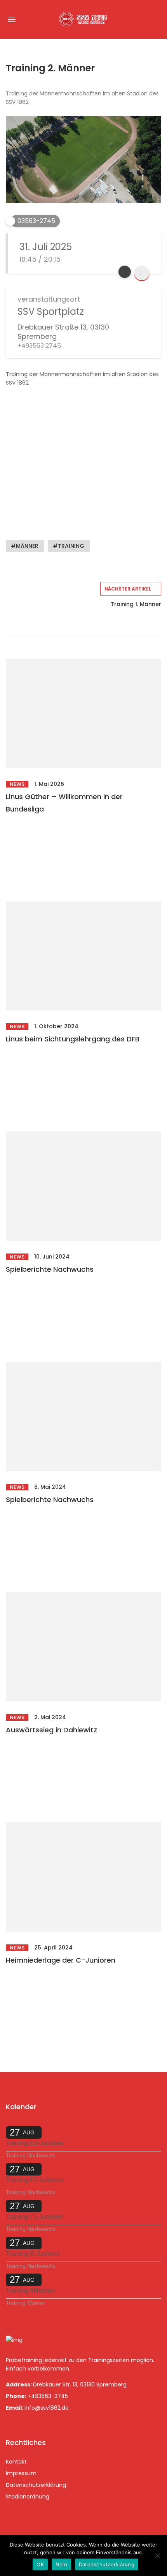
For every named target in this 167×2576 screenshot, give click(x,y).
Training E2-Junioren (35, 2143)
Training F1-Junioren (35, 2217)
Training (71, 546)
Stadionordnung (28, 2497)
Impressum (21, 2473)
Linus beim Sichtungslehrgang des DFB (73, 1039)
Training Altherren (30, 2290)
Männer (27, 546)
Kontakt (16, 2462)
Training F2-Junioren (35, 2180)
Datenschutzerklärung (36, 2485)
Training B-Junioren (33, 2254)
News (17, 784)
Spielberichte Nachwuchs (50, 1269)
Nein (61, 2564)
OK (40, 2564)
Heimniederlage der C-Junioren (61, 1960)
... (142, 273)
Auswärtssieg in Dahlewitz (51, 1730)
